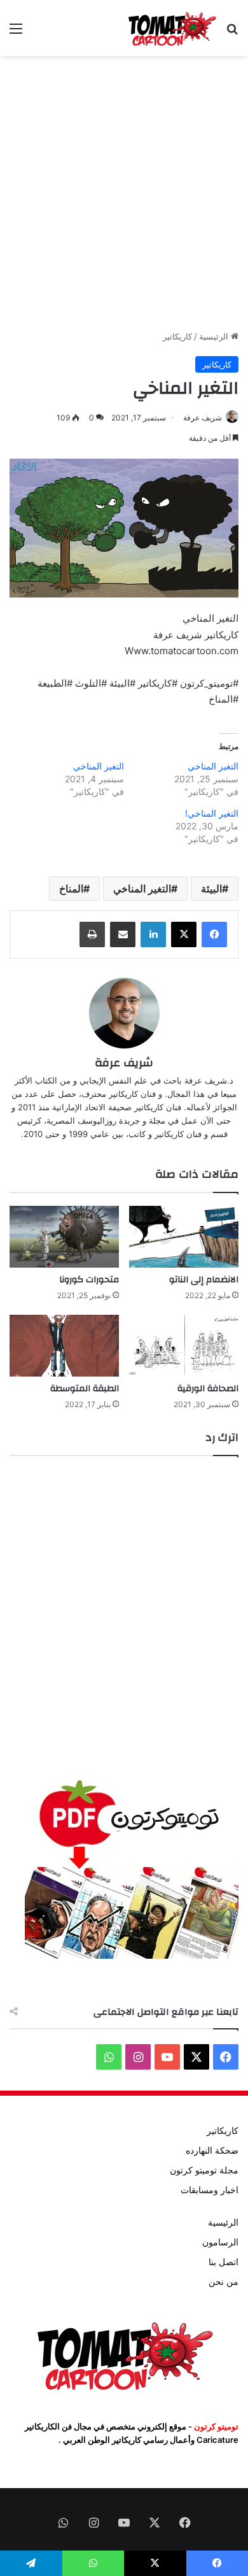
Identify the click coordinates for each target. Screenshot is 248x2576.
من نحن (224, 2282)
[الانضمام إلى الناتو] (184, 1237)
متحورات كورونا (89, 1280)
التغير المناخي (213, 766)
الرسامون (220, 2242)
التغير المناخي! (212, 813)
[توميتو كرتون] (172, 28)
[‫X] (184, 934)
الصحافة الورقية (208, 1389)
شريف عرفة (124, 1063)
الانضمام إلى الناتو (204, 1280)
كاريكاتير (177, 336)
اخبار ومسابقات (210, 2190)
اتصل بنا (224, 2262)
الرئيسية (215, 336)
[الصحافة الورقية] (184, 1346)
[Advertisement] (124, 193)
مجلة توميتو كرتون (204, 2170)
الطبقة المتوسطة (85, 1389)
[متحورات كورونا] (64, 1237)
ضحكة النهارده (212, 2150)
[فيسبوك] (214, 934)
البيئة (211, 889)
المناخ (71, 889)
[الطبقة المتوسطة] (64, 1346)
